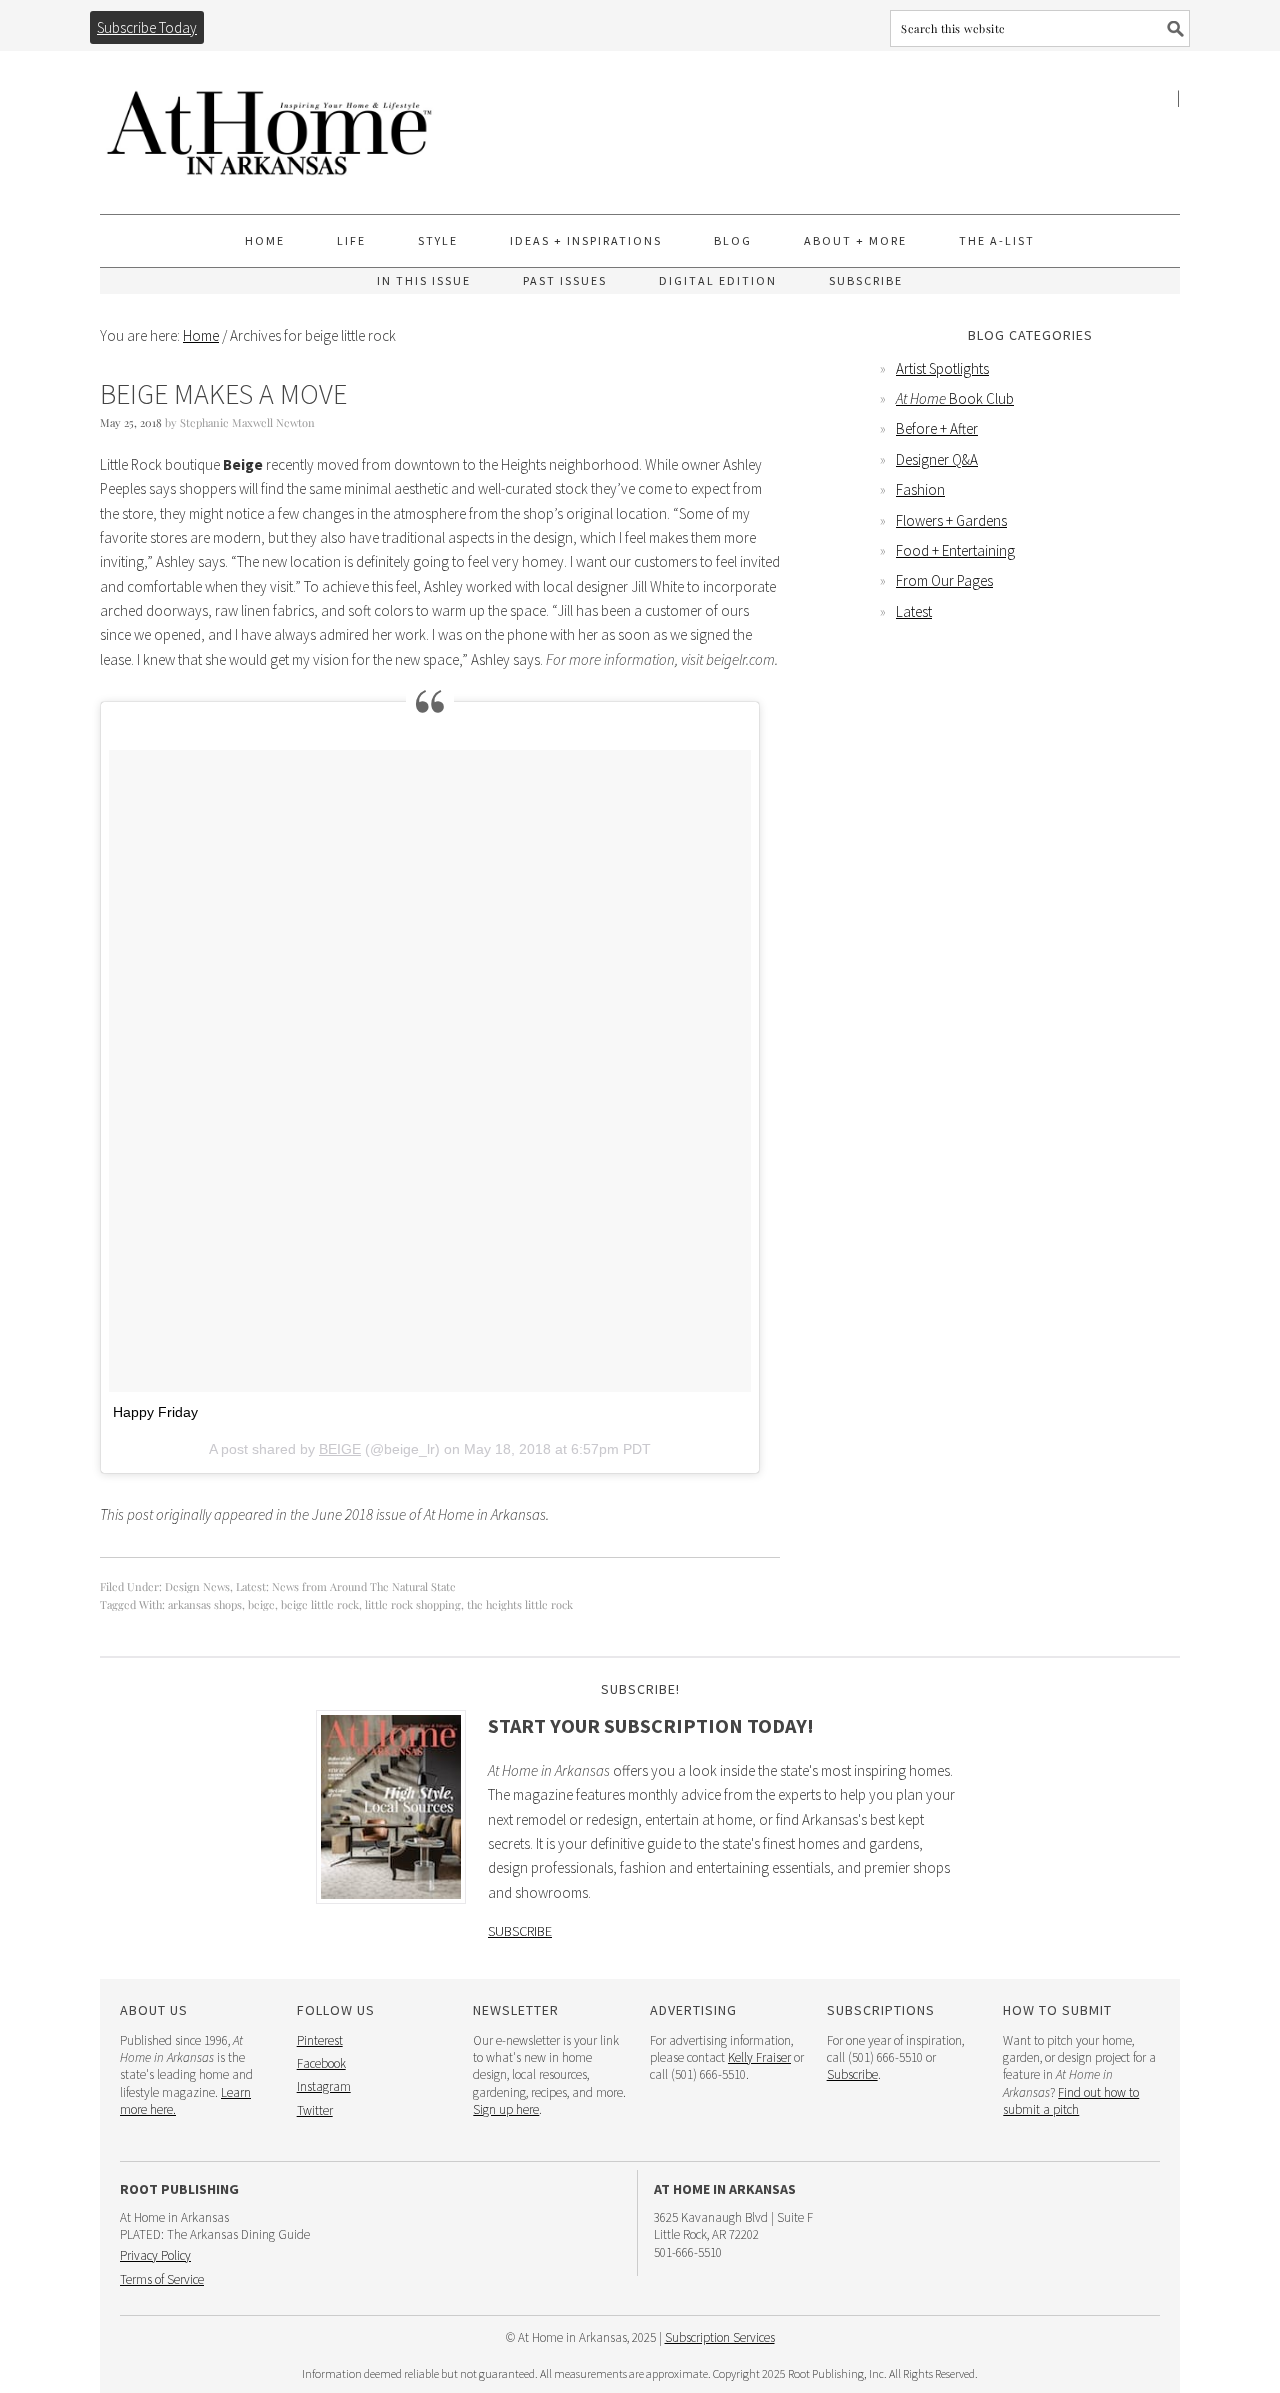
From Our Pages (944, 580)
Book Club (955, 398)
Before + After (937, 428)
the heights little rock (520, 1604)
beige (261, 1604)
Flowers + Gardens (951, 520)
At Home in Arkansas (270, 123)
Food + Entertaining (955, 550)
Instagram (324, 2086)
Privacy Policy (155, 2255)
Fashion (920, 489)
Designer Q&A (937, 459)
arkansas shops (205, 1604)
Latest (914, 611)
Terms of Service (162, 2279)
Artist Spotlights (942, 368)
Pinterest (320, 2040)
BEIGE (340, 1449)
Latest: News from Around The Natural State (346, 1586)
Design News (197, 1586)
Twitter (315, 2110)
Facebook (321, 2063)
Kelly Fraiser (759, 2057)
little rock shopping (413, 1604)
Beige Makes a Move (223, 394)
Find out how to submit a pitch (1071, 2101)
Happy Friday (155, 1412)
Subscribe (520, 1931)
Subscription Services (720, 2337)
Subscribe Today (147, 27)
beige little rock (320, 1604)
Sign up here (506, 2109)
